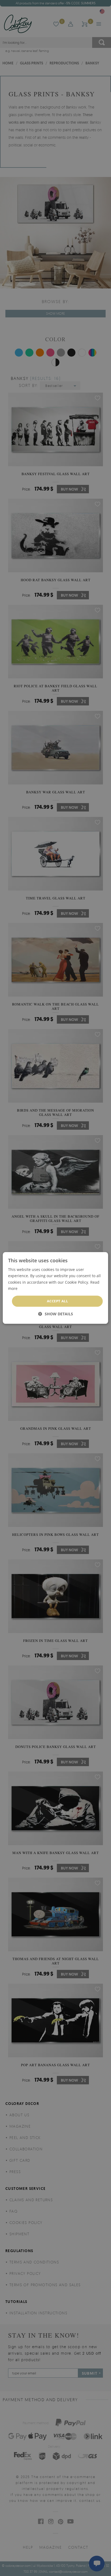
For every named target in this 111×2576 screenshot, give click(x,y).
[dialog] (55, 1288)
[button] (56, 1314)
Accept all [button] (57, 1301)
